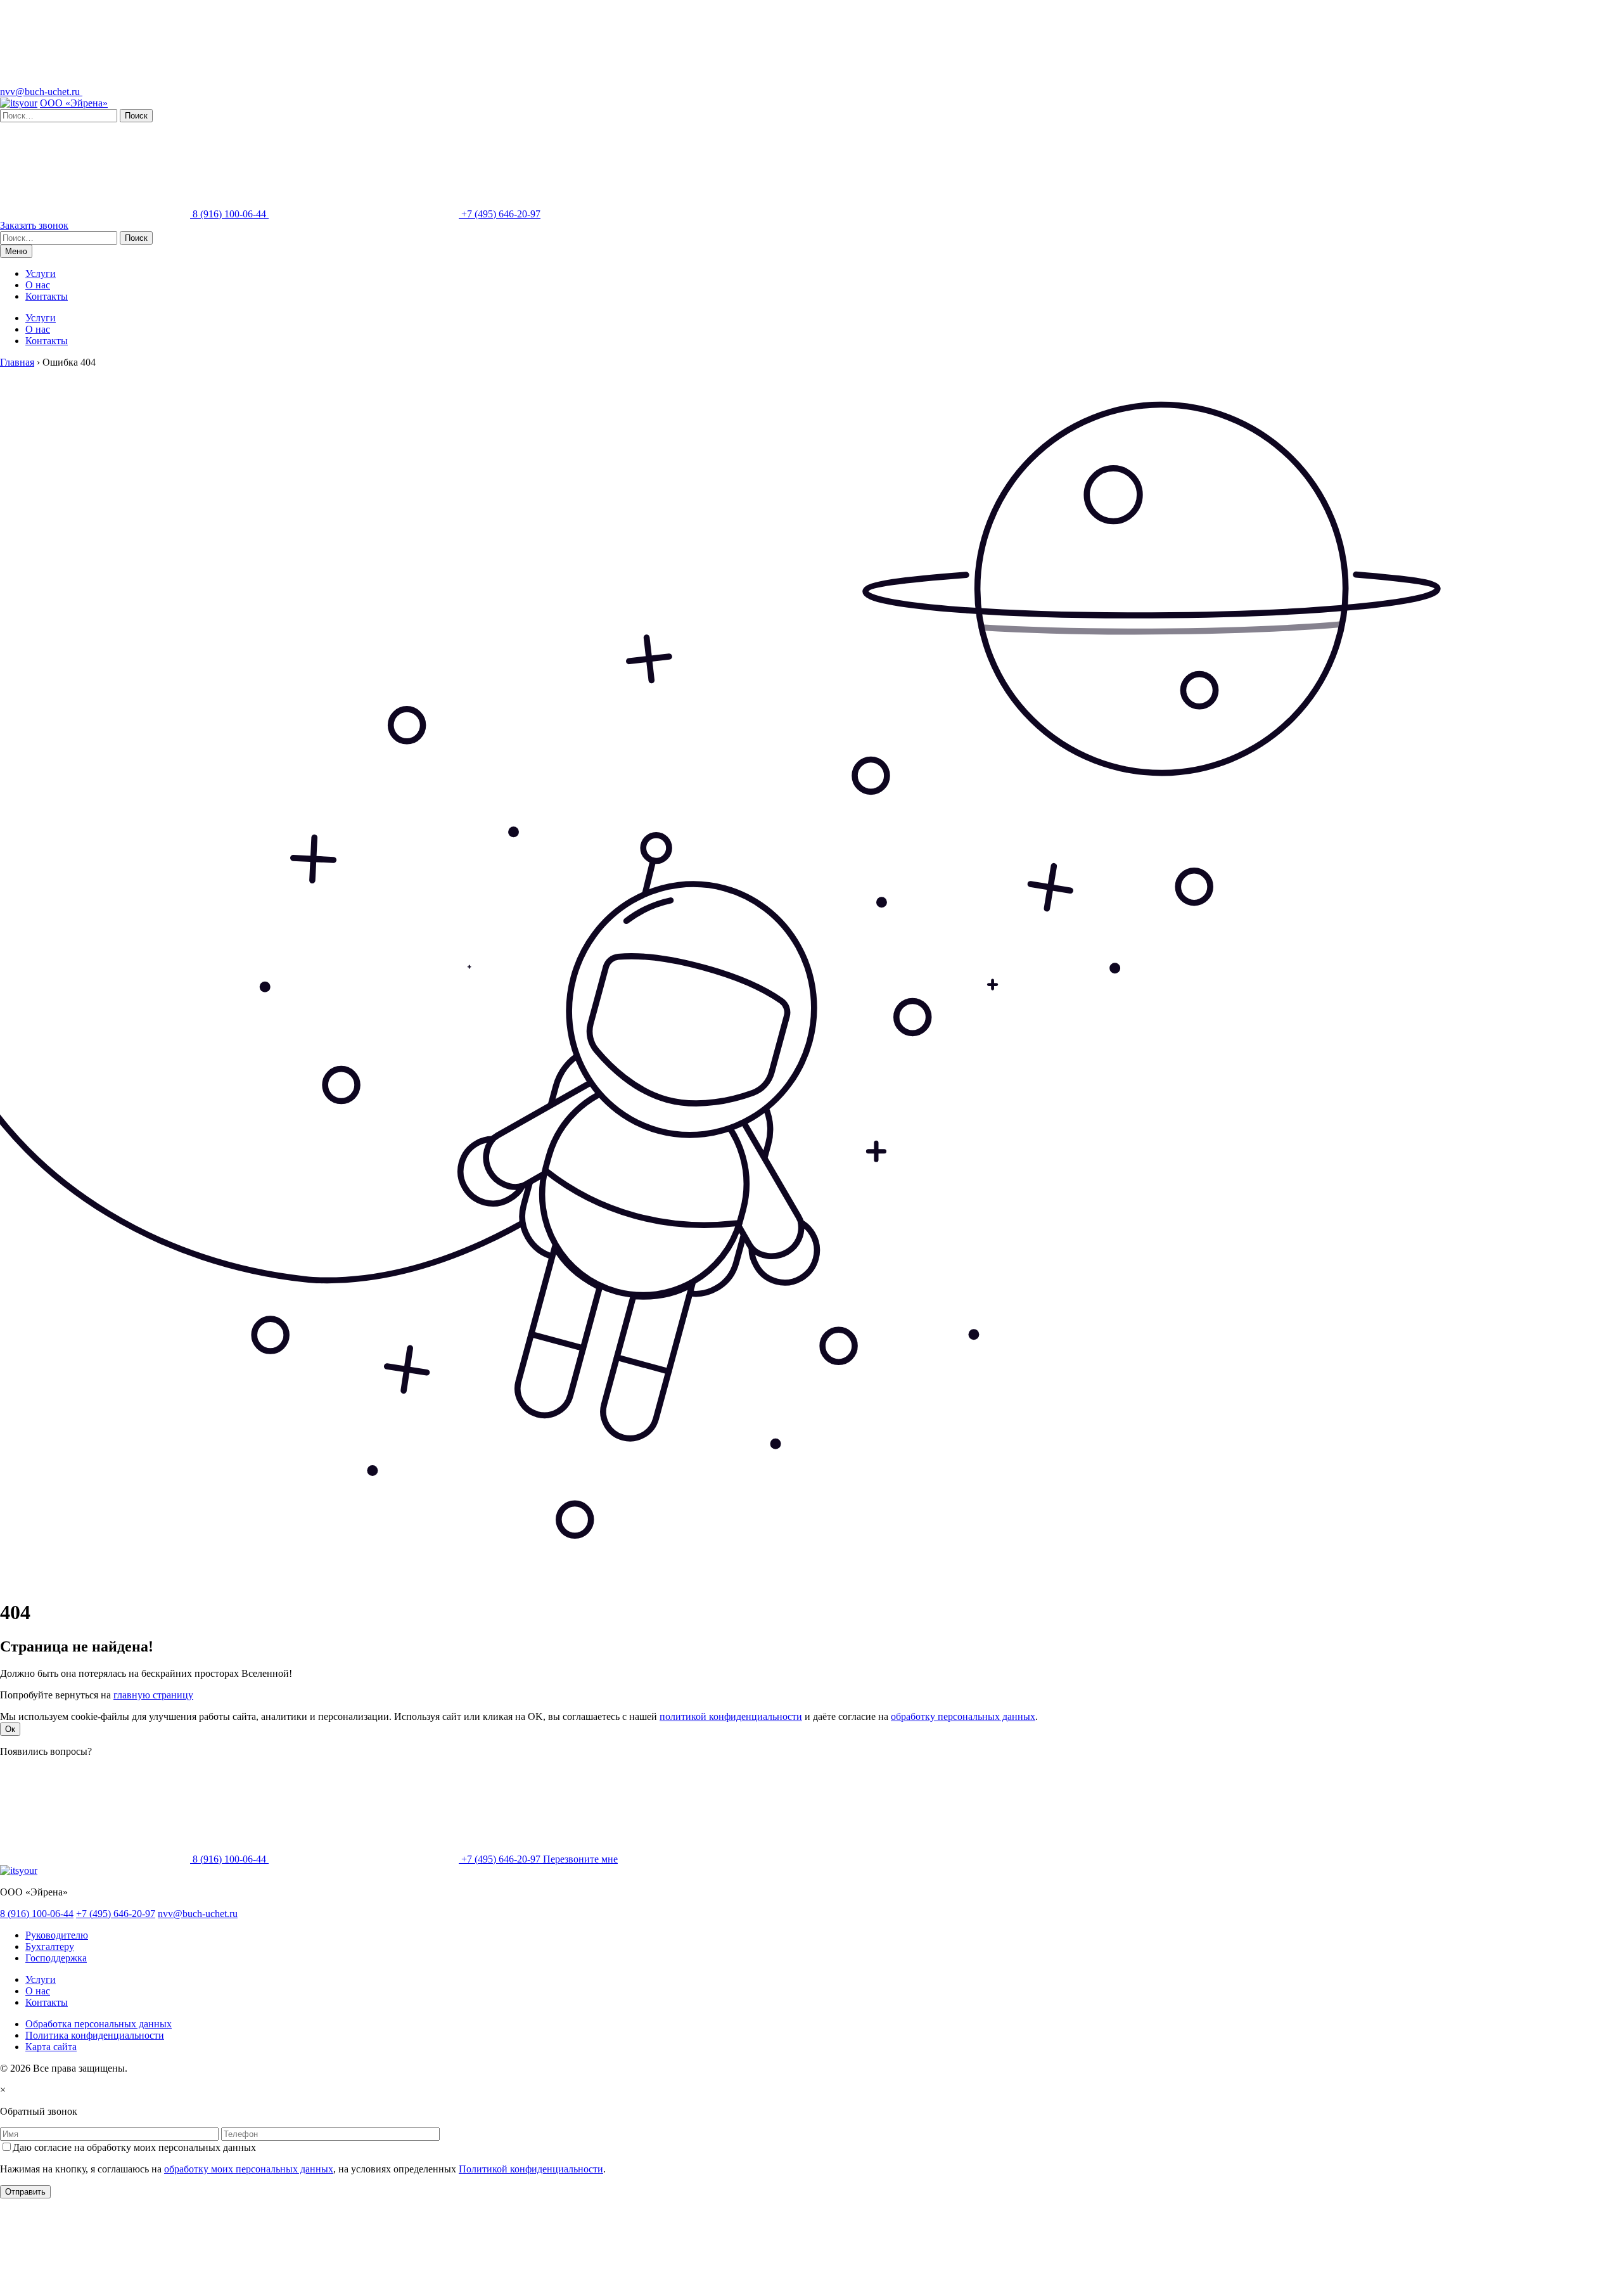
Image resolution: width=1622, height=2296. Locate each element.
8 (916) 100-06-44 (229, 214)
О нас (38, 285)
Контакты (47, 296)
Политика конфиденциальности (95, 2035)
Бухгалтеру (50, 1946)
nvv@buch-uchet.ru (41, 92)
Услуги (41, 273)
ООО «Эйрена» (74, 103)
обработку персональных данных (963, 1716)
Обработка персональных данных (99, 2024)
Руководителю (57, 1935)
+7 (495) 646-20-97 (500, 214)
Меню (16, 251)
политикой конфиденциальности (731, 1716)
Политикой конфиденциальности (531, 2169)
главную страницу (153, 1695)
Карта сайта (51, 2047)
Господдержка (56, 1958)
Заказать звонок (34, 225)
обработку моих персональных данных (249, 2169)
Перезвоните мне (580, 1859)
